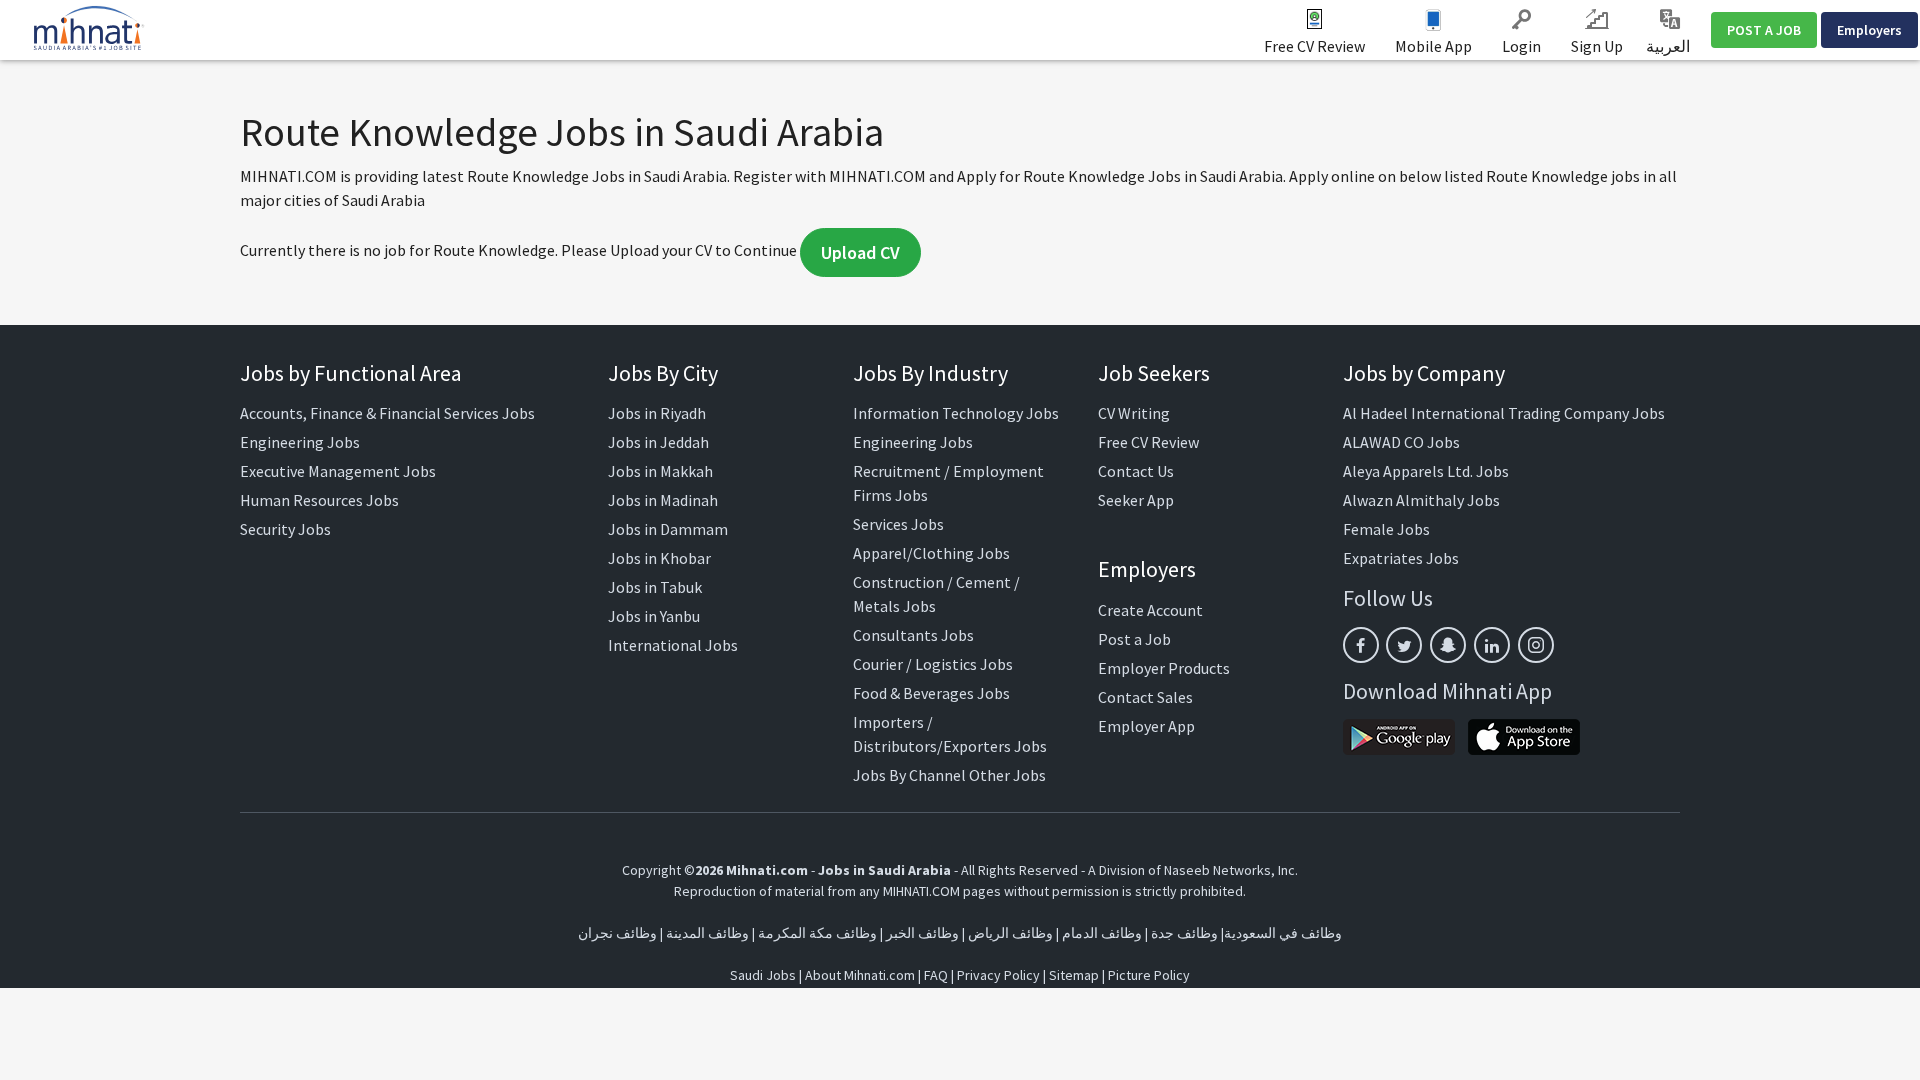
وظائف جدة (1184, 933)
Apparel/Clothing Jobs (931, 553)
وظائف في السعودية (1283, 933)
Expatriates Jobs (1401, 558)
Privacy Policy (998, 975)
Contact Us (1136, 471)
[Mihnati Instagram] (1536, 645)
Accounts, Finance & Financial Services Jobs (387, 413)
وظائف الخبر (922, 933)
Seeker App (1136, 500)
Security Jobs (285, 529)
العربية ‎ (1669, 46)
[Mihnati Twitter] (1404, 645)
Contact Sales (1145, 697)
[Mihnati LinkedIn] (1492, 645)
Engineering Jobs (300, 442)
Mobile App (1433, 46)
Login (1521, 46)
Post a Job (1134, 639)
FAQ (936, 975)
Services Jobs (898, 524)
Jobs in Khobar (659, 558)
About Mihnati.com (861, 975)
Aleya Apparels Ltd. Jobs (1426, 471)
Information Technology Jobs (956, 413)
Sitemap (1074, 975)
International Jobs (673, 645)
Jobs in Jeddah (658, 442)
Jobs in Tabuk (655, 587)
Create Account (1150, 610)
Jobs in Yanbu (654, 616)
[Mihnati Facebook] (1361, 645)
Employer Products (1164, 668)
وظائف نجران (617, 933)
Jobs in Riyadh (657, 413)
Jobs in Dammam (668, 529)
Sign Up (1597, 46)
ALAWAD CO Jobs (1401, 442)
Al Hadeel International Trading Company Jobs (1504, 413)
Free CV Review (1314, 46)
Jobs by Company (1424, 373)
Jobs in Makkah (660, 471)
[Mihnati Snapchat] (1448, 645)
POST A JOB (1764, 30)
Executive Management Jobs (338, 471)
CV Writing (1134, 413)
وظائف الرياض (1010, 933)
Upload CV (860, 252)
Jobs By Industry (930, 373)
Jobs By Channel (909, 775)
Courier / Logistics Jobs (933, 664)
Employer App (1146, 726)
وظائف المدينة (707, 933)
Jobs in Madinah (663, 500)
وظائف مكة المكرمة (817, 933)
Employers (1869, 30)
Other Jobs (1007, 775)
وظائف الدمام (1102, 933)
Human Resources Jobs (319, 500)
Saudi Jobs (763, 975)
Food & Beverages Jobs (931, 693)
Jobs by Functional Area (351, 373)
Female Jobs (1386, 529)
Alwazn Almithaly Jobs (1421, 500)
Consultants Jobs (913, 635)
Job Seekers (1154, 373)
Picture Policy (1149, 975)
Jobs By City (663, 373)
